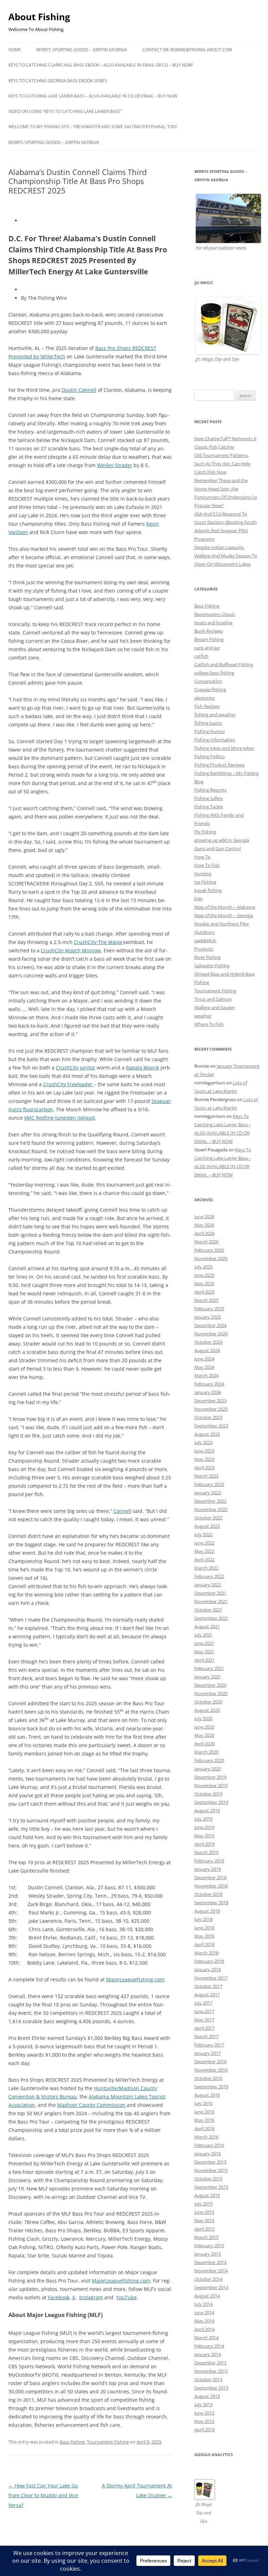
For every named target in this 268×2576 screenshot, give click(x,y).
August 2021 (207, 1626)
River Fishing (207, 957)
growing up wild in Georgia (222, 840)
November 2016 (211, 2070)
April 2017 (204, 2028)
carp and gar (207, 648)
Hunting (203, 874)
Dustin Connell (79, 390)
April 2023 (204, 1468)
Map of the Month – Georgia (224, 915)
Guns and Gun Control (218, 848)
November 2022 (211, 1509)
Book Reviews (209, 631)
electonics (205, 698)
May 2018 (204, 1936)
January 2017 (208, 2053)
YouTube (126, 2297)
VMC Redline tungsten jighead (59, 1118)
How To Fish (207, 865)
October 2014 (208, 2279)
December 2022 (210, 1501)
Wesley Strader (115, 465)
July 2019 (203, 1819)
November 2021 (211, 1601)
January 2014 (208, 2354)
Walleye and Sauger (215, 1007)
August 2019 (207, 1811)
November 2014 (211, 2271)
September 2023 (211, 1426)
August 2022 (207, 1526)
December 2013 (210, 2363)
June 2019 (204, 1827)
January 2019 (208, 1869)
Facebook (59, 2297)
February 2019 (209, 1861)
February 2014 (209, 2346)
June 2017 (204, 2011)
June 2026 (204, 1217)
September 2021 (211, 1618)
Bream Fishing (209, 639)
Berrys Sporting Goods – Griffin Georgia (82, 50)
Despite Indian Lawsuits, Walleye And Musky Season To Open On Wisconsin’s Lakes (226, 556)
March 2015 (206, 2237)
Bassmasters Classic (215, 614)
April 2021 (204, 1660)
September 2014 (211, 2287)
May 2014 (204, 2321)
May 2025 (204, 1283)
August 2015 (207, 2195)
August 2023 (207, 1434)
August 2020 (207, 1710)
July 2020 (203, 1718)
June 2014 (204, 2312)
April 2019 (204, 1844)
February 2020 (209, 1760)
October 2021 (208, 1610)
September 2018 (211, 1903)
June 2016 (204, 2112)
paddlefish (205, 940)
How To (202, 857)
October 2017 (208, 1986)
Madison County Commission (92, 2105)
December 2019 (210, 1777)
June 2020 (204, 1727)
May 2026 (204, 1225)
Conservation (208, 681)
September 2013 (211, 2388)
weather (203, 1016)
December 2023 (210, 1401)
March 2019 (206, 1852)
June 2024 (204, 1359)
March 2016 (206, 2137)
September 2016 (211, 2087)
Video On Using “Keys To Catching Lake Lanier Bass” (65, 111)
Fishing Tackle (209, 807)
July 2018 (203, 1919)
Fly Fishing (205, 832)
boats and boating (213, 623)
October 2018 (208, 1894)
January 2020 (208, 1769)
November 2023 (211, 1409)
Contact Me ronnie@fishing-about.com (187, 50)
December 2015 (210, 2162)
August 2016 (207, 2095)
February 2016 (209, 2145)
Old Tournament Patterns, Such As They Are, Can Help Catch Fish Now (222, 464)
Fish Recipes (207, 706)
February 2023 (209, 1484)
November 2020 (211, 1693)
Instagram (91, 2297)
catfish (201, 656)
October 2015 (208, 2179)
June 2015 (204, 2212)
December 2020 (210, 1685)
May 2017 (204, 2020)
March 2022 (206, 1568)
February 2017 (209, 2045)
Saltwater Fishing (212, 966)
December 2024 (210, 1325)
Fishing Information (215, 740)
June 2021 (204, 1643)
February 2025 (209, 1309)
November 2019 (211, 1785)
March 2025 (206, 1300)
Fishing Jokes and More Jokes (224, 748)
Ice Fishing (205, 882)
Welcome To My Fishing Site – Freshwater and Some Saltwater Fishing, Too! (93, 127)
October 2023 (208, 1417)
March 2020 (206, 1752)
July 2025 (203, 1267)
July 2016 (203, 2103)
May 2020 (204, 1735)
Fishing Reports (210, 790)
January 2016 (208, 2154)
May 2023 (204, 1459)
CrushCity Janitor (76, 1068)
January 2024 (208, 1392)
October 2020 (208, 1702)
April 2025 (204, 1292)
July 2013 (203, 2404)
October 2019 (208, 1794)
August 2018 (207, 1911)
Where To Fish (209, 1024)
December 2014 (210, 2262)
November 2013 (211, 2371)
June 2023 (204, 1451)
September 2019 (211, 1802)
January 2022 (208, 1585)
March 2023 (206, 1476)
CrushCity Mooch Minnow (71, 950)
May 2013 (204, 2421)
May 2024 (204, 1367)
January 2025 (208, 1317)
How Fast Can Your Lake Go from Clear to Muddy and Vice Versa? (43, 2495)
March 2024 (206, 1375)
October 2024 (208, 1342)
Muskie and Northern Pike (222, 924)
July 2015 (203, 2204)
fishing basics (208, 723)
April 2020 (204, 1744)
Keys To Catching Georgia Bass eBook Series (58, 81)
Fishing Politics (210, 756)
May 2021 (204, 1652)
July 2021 (203, 1635)
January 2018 (208, 1969)
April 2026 (204, 1233)
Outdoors (204, 932)
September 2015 (211, 2187)
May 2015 (204, 2220)
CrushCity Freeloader (69, 1084)
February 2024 (209, 1384)
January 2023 (208, 1493)
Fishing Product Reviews (219, 765)
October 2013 (208, 2379)
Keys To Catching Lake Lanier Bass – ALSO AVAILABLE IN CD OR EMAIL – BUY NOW (93, 96)
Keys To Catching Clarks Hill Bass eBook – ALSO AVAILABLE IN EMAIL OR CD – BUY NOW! (101, 65)
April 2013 (204, 2430)
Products (204, 949)
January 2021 (208, 1677)
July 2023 (203, 1442)
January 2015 (208, 2254)
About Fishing (39, 17)
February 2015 (209, 2246)
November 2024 (211, 1334)
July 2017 (203, 2003)
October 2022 (208, 1518)
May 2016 (204, 2120)
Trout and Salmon (213, 999)
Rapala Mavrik (143, 1068)
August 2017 (207, 1995)
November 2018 (211, 1886)
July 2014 (203, 2304)
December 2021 (210, 1593)
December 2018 (210, 1877)
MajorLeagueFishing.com (135, 1979)
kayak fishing (208, 890)
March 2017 (206, 2036)
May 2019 (204, 1836)
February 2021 (209, 1668)
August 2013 (207, 2396)
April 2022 (204, 1560)
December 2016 (210, 2061)
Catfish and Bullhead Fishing (224, 664)
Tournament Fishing (108, 2442)
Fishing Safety (209, 798)
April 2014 (204, 2329)
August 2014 (207, 2296)
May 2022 (204, 1551)
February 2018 (209, 1961)
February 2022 (209, 1576)
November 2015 (211, 2170)
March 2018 (206, 1953)
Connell (122, 1511)
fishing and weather (215, 715)
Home (15, 50)
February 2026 (209, 1250)
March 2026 (206, 1242)
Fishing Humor (210, 731)
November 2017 (211, 1978)
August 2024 (207, 1350)
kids (199, 899)
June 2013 (204, 2413)
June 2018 (204, 1928)
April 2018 (204, 1944)
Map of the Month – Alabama (225, 907)
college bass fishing (214, 673)
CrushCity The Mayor (98, 942)
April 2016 (204, 2128)
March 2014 (206, 2338)
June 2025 (204, 1275)
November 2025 (211, 1258)
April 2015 (204, 2229)
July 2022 (203, 1534)
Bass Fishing (72, 2442)
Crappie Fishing (210, 689)
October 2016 (208, 2078)
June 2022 (204, 1543)
